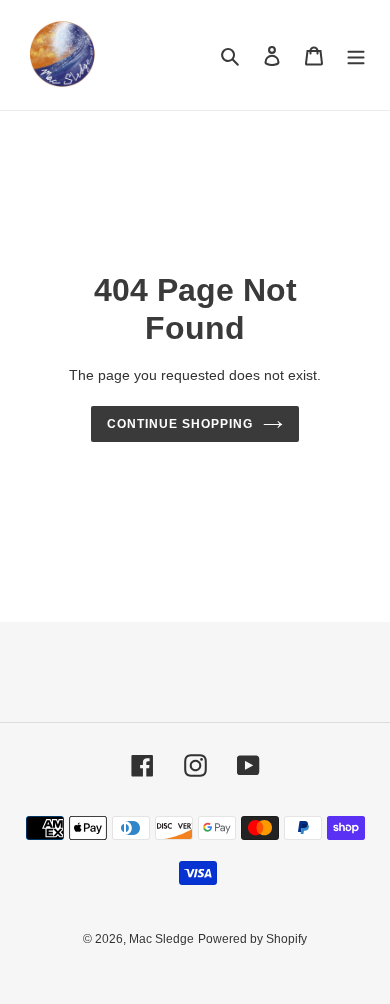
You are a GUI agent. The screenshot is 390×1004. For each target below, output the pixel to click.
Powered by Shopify (252, 939)
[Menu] (356, 55)
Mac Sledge (161, 939)
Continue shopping (180, 424)
